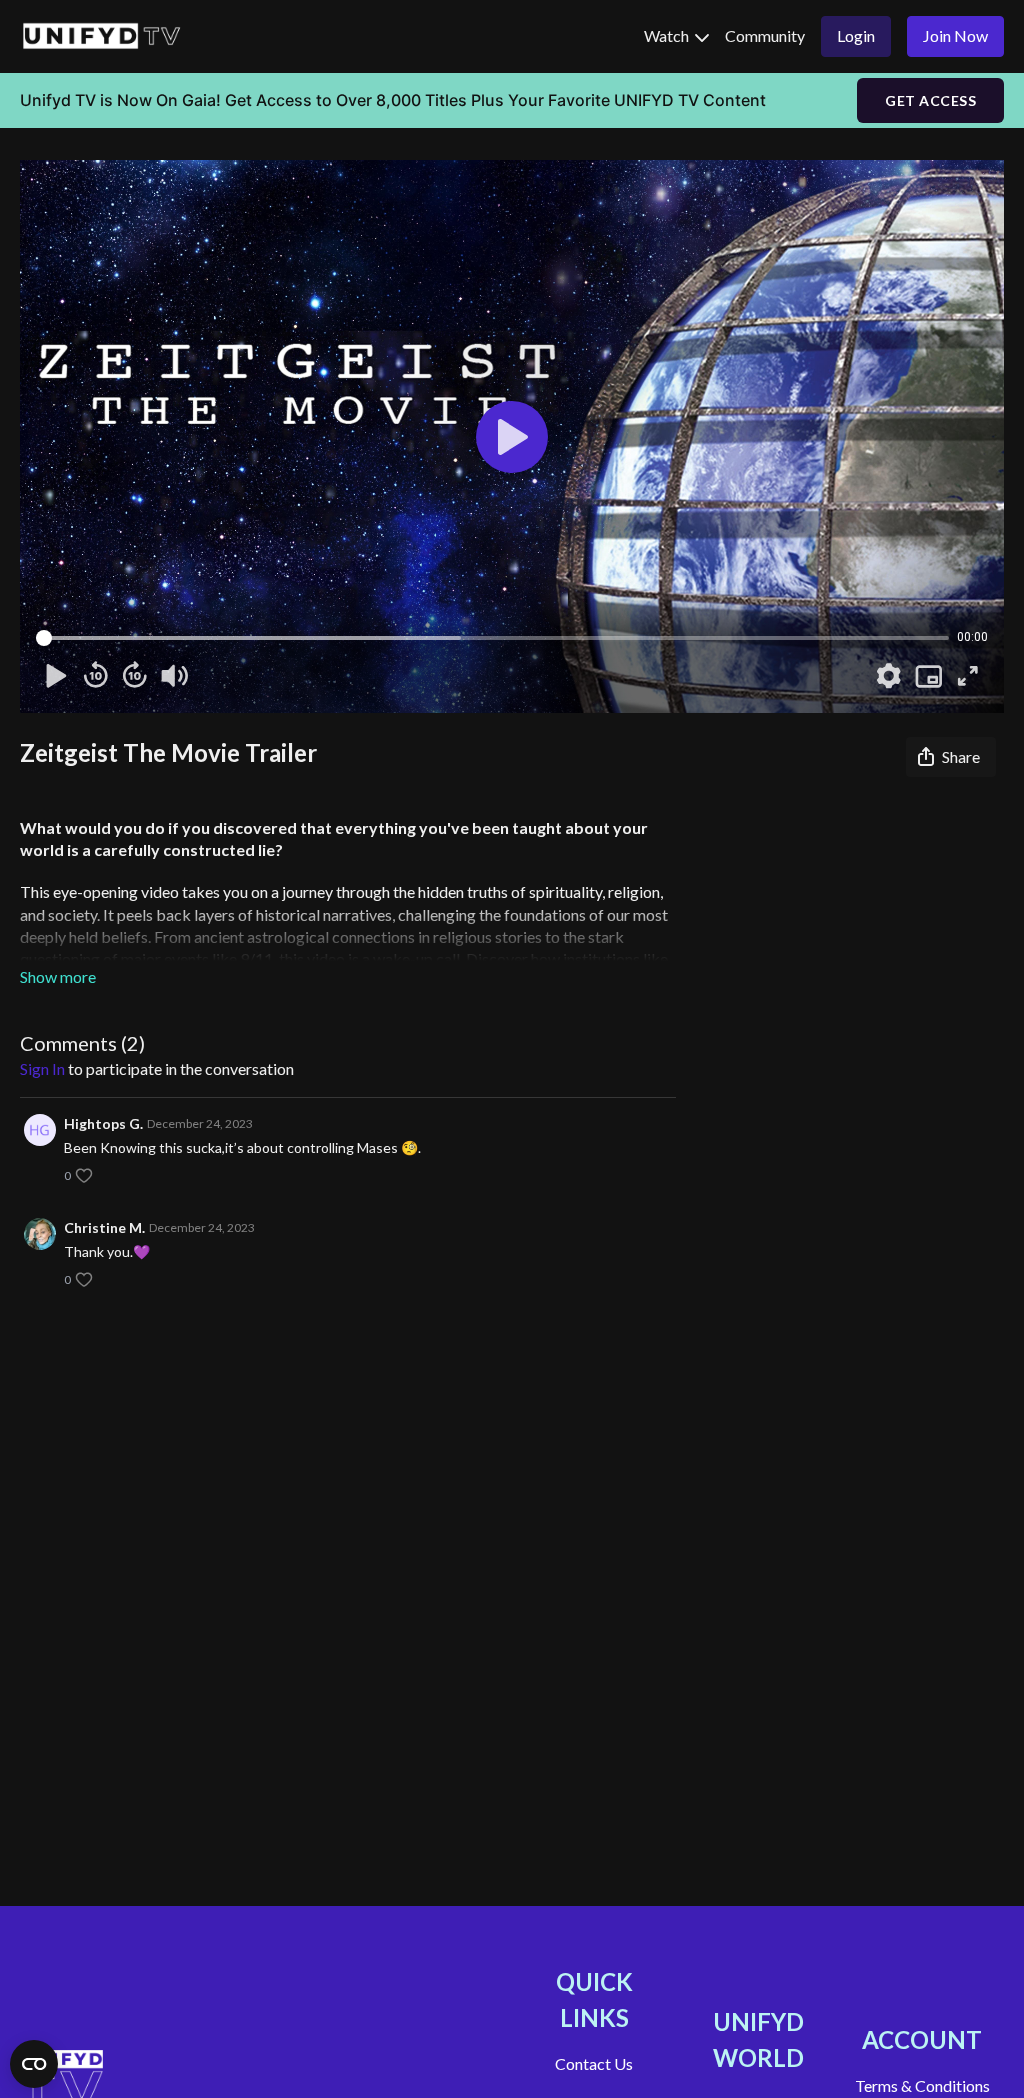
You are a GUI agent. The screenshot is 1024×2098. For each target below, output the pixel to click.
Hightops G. (103, 1123)
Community (765, 35)
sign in (42, 1068)
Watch (668, 35)
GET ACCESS (930, 100)
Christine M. (104, 1227)
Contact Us (594, 2063)
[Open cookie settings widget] (34, 2064)
